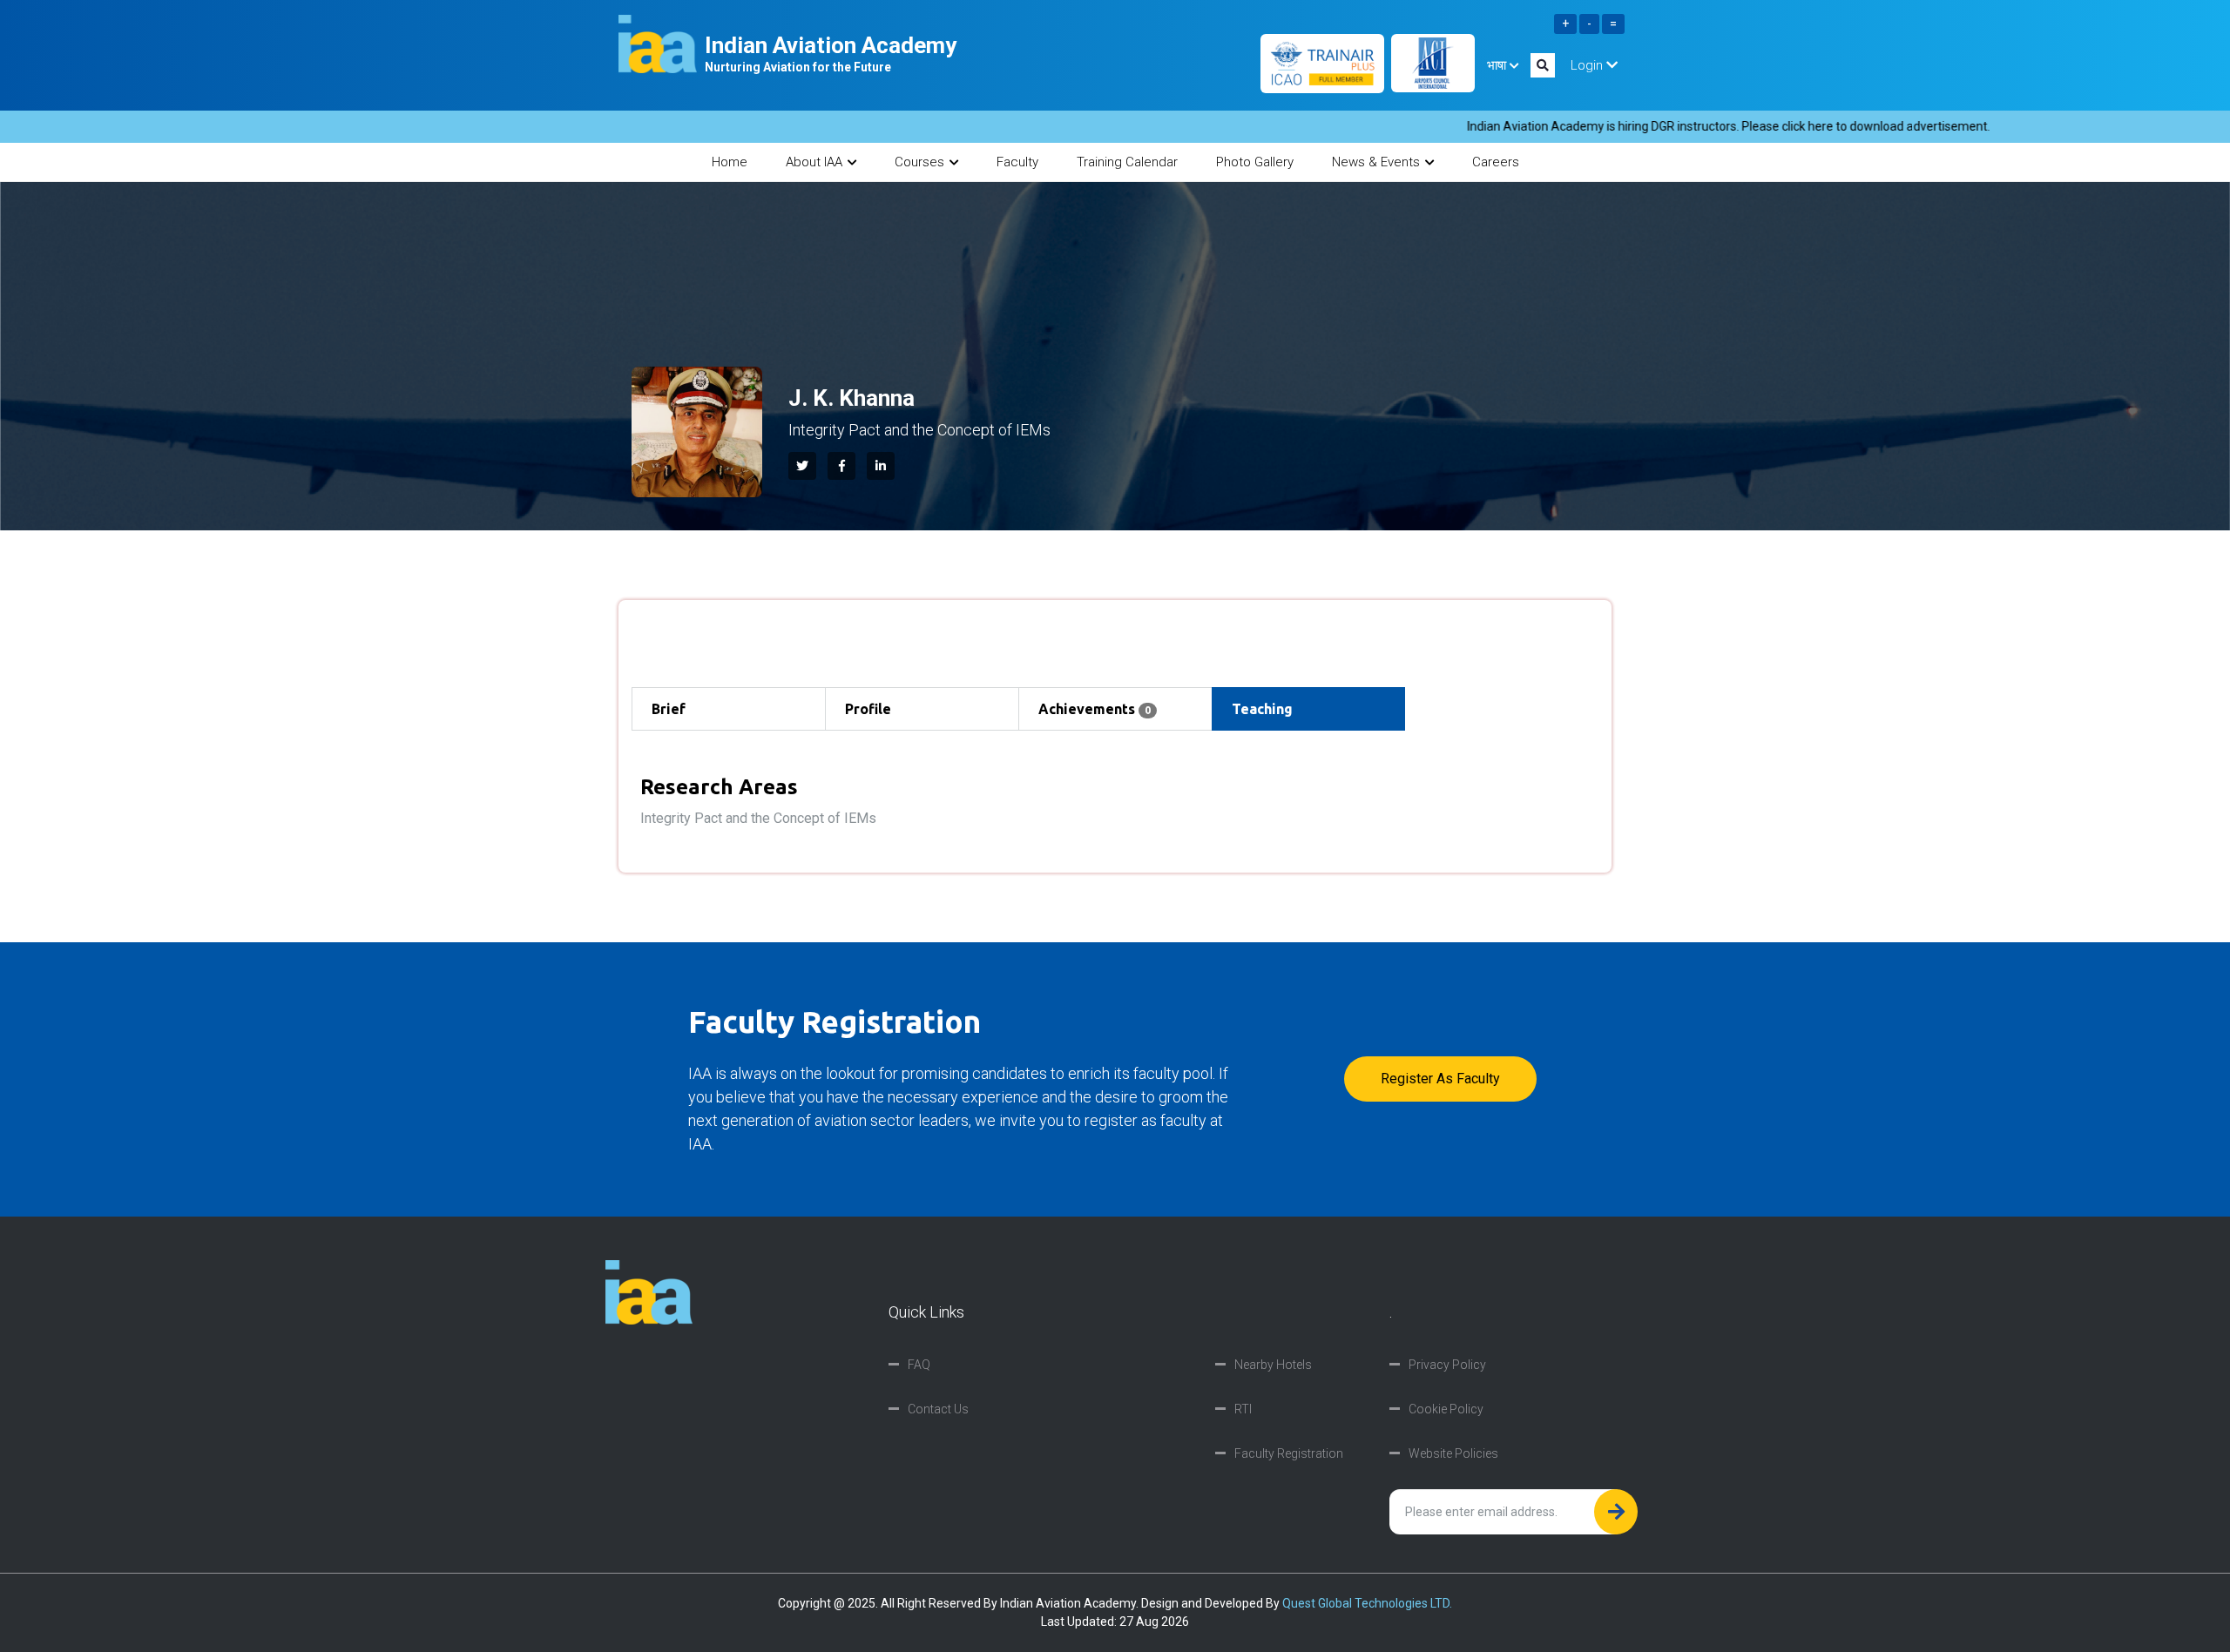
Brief (669, 709)
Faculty (1017, 162)
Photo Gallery (1255, 162)
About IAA (814, 162)
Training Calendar (1127, 162)
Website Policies (1453, 1453)
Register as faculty (1440, 1079)
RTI (1243, 1409)
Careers (1496, 162)
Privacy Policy (1447, 1365)
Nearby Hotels (1273, 1365)
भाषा (1498, 65)
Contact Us (938, 1409)
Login (1588, 65)
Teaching (1262, 709)
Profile (868, 709)
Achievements (1095, 709)
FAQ (919, 1365)
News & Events (1376, 162)
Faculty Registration (1289, 1453)
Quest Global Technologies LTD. (1367, 1603)
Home (730, 162)
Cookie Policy (1446, 1409)
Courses (919, 162)
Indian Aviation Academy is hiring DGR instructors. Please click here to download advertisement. (1642, 126)
